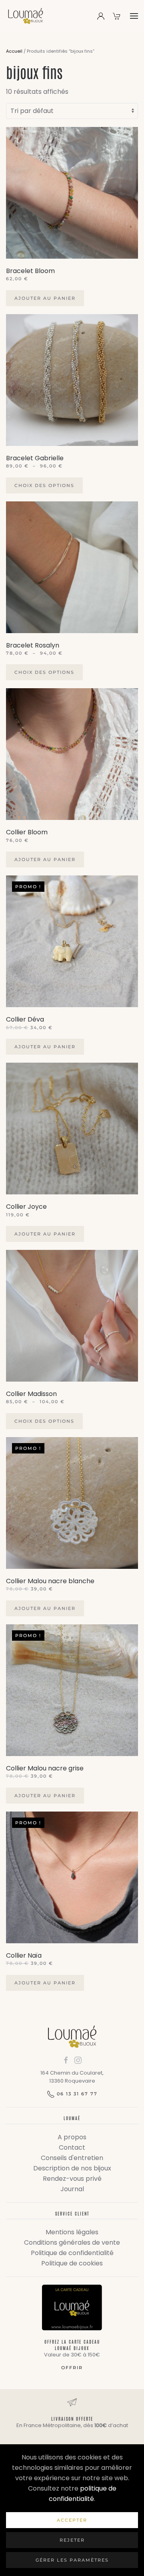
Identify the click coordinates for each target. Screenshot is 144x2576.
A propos (72, 2137)
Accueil (14, 51)
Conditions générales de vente (72, 2242)
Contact (72, 2147)
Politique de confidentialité (72, 2253)
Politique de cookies (72, 2263)
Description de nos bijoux (72, 2168)
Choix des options (44, 485)
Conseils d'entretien (72, 2158)
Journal (72, 2189)
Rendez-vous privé (72, 2179)
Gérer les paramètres (72, 2560)
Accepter (72, 2520)
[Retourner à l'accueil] (26, 16)
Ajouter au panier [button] (45, 298)
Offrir (72, 2368)
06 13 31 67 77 (77, 2094)
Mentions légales (72, 2232)
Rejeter (72, 2540)
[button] (134, 16)
